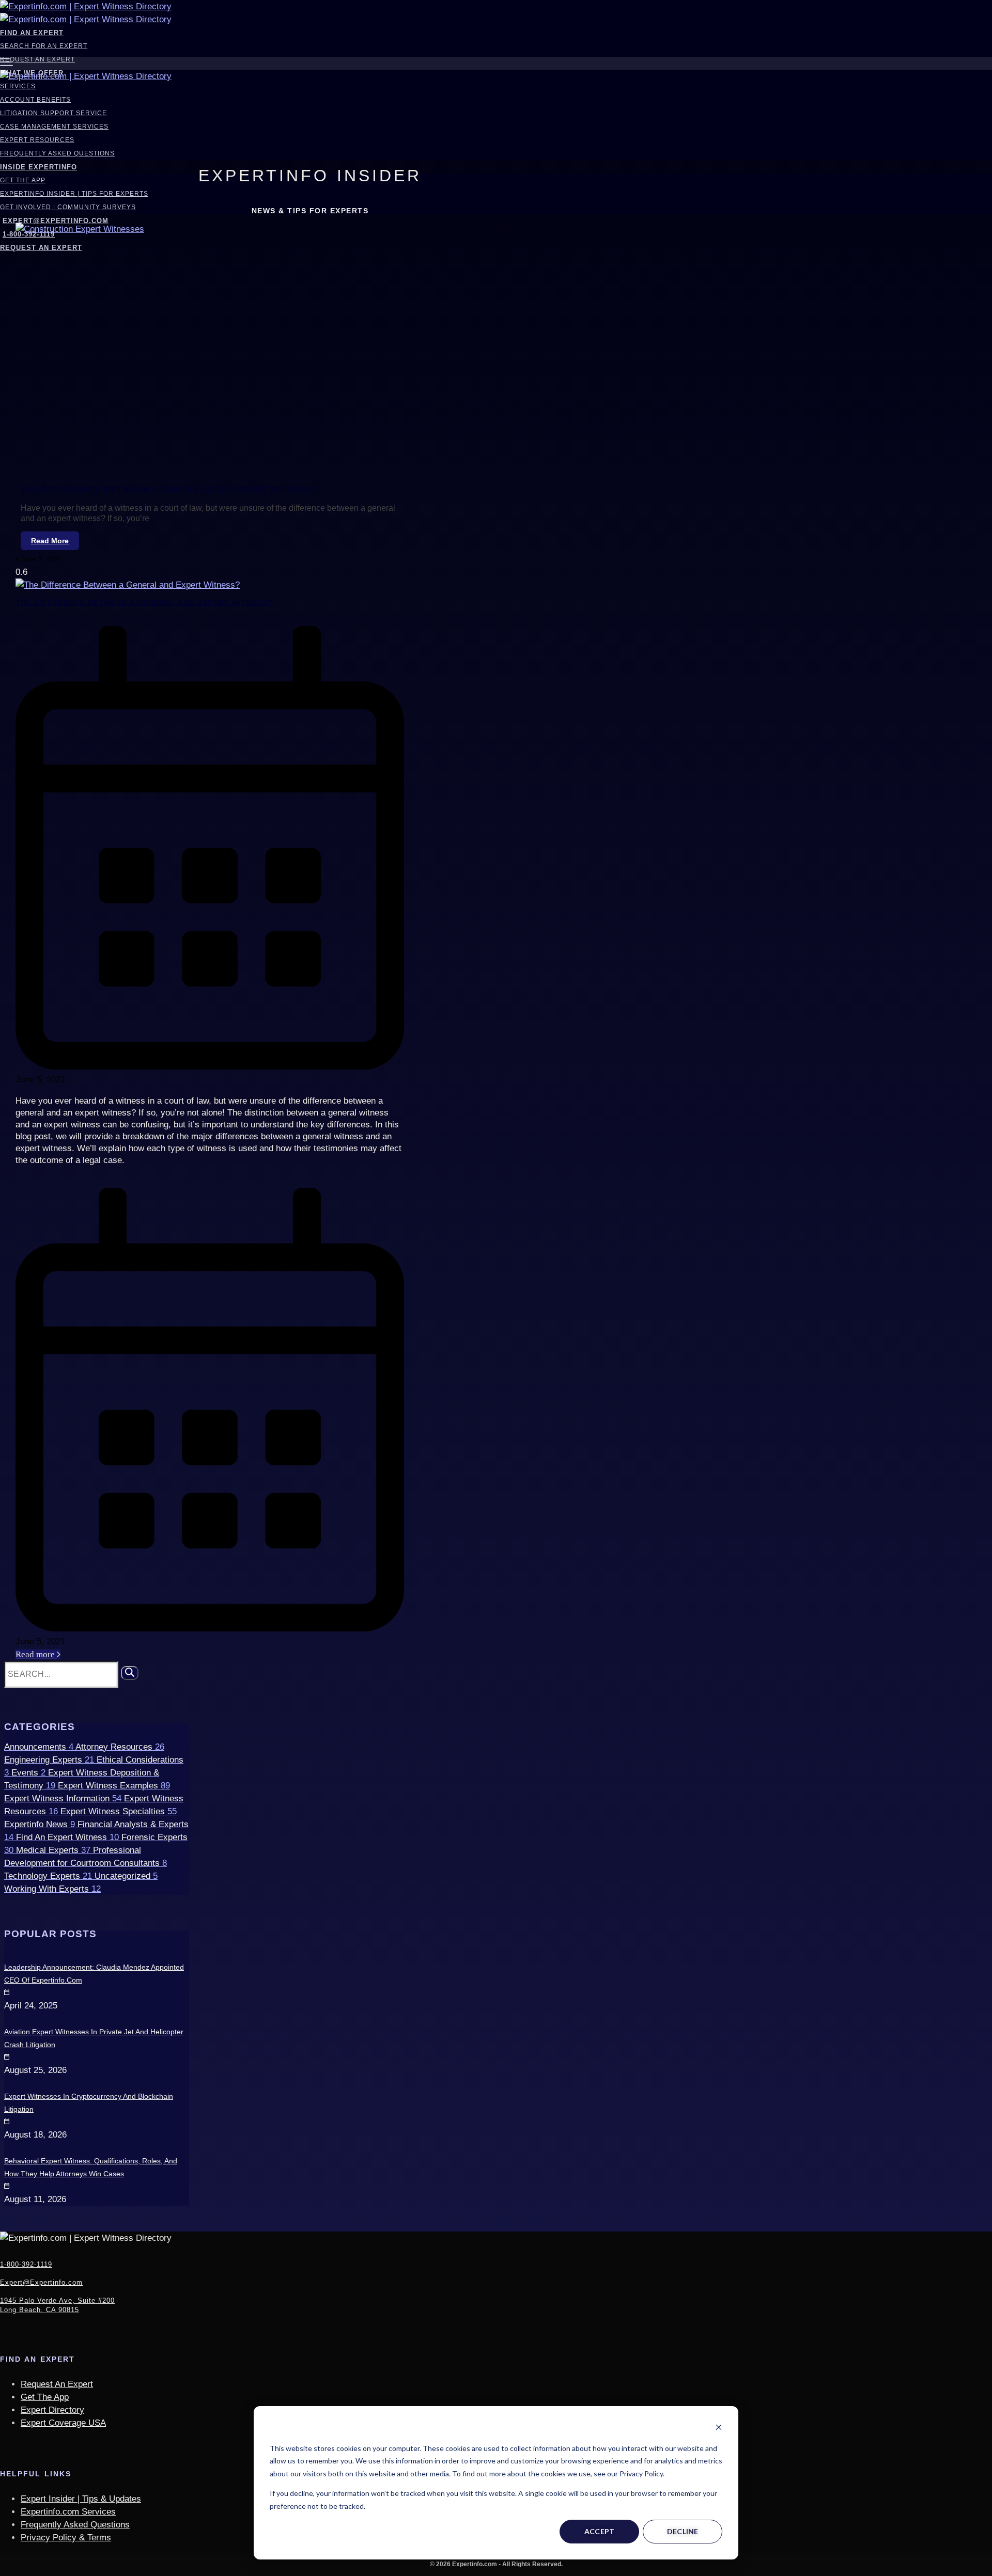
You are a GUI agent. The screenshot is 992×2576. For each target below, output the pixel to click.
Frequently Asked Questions (57, 153)
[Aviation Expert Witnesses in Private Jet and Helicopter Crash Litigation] (5, 2019)
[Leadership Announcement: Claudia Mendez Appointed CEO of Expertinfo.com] (5, 1954)
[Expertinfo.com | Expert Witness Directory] (86, 6)
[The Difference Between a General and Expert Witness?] (128, 585)
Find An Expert (32, 33)
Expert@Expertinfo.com (56, 221)
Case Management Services (54, 127)
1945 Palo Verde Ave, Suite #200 (57, 2305)
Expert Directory (52, 2410)
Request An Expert (37, 59)
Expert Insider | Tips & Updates (81, 2499)
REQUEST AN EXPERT (41, 248)
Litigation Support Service (53, 113)
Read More (50, 541)
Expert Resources (37, 140)
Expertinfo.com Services (68, 2512)
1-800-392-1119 (26, 2264)
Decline (683, 2531)
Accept (600, 2531)
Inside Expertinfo (38, 167)
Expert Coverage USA (63, 2423)
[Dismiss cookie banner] (719, 2429)
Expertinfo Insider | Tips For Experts (74, 194)
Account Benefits (35, 100)
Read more (36, 1654)
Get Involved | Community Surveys (68, 207)
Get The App (23, 180)
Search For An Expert (44, 46)
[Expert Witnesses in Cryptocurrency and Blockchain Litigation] (5, 2083)
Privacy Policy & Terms (66, 2538)
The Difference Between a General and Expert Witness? (169, 489)
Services (18, 86)
